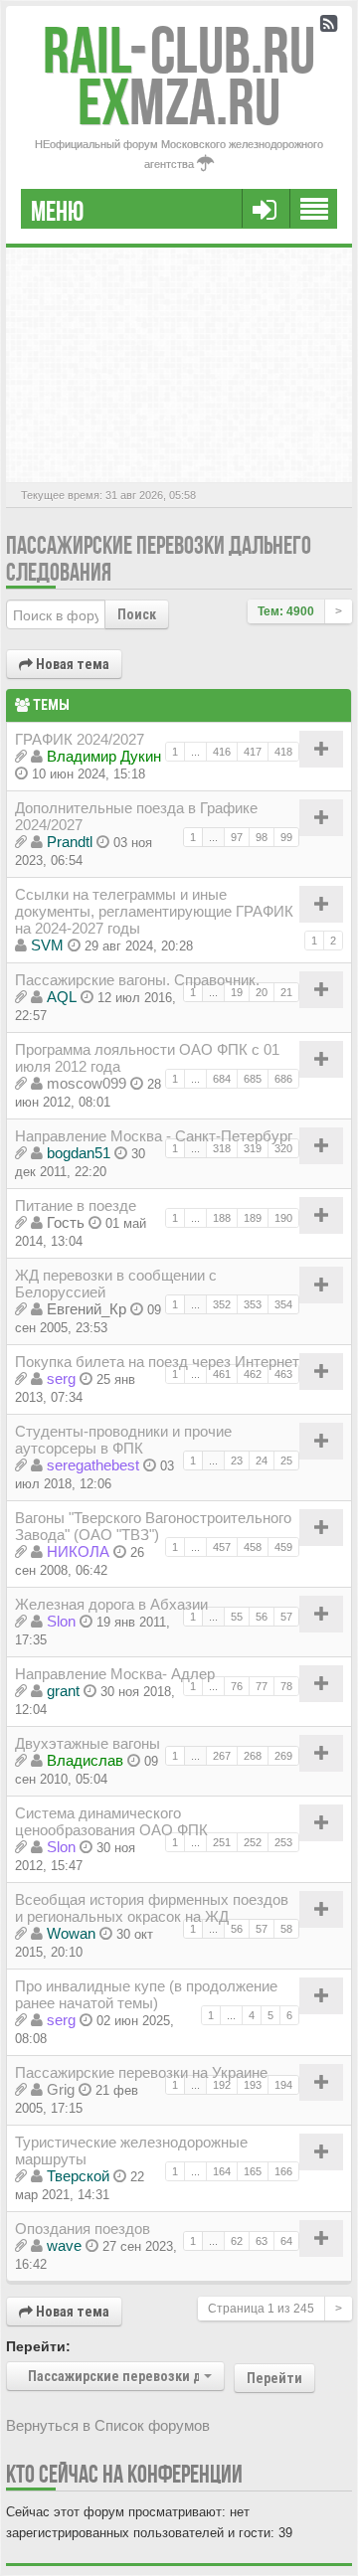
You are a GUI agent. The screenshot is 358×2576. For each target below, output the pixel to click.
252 (253, 1842)
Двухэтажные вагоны (88, 1743)
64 (286, 2241)
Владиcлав (85, 1760)
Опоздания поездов (83, 2229)
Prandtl (70, 842)
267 (222, 1756)
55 (237, 1617)
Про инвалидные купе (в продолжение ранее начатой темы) (146, 1994)
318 (222, 1148)
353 (253, 1304)
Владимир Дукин (104, 756)
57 (286, 1617)
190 (283, 1218)
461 (222, 1374)
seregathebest (93, 1465)
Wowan (71, 1933)
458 (253, 1547)
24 (262, 1460)
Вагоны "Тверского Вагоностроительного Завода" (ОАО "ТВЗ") (153, 1526)
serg (61, 1378)
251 (222, 1842)
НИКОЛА (78, 1551)
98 (262, 837)
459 (283, 1547)
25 (286, 1460)
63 (262, 2241)
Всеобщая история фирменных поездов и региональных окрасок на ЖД (152, 1908)
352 (222, 1304)
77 (262, 1686)
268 (253, 1756)
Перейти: (38, 2346)
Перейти (274, 2378)
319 (253, 1148)
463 (283, 1374)
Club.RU (179, 50)
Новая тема (71, 664)
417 (253, 752)
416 (222, 752)
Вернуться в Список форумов (108, 2425)
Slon (61, 1621)
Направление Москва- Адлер (115, 1674)
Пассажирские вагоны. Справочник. (137, 980)
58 (286, 1929)
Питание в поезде (76, 1205)
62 (237, 2241)
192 (222, 2085)
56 (262, 1617)
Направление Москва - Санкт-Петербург (154, 1136)
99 (286, 837)
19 (237, 992)
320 (283, 1148)
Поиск (137, 614)
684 (222, 1079)
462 (253, 1374)
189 (253, 1218)
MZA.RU (179, 102)
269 (283, 1756)
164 (222, 2171)
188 (222, 1218)
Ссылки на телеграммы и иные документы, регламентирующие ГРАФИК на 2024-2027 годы (154, 911)
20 (262, 992)
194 (283, 2085)
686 (283, 1079)
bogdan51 (79, 1153)
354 (283, 1304)
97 (237, 837)
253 (283, 1842)
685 (253, 1079)
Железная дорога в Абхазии (111, 1604)
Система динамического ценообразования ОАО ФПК (111, 1821)
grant (63, 1691)
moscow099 (87, 1083)
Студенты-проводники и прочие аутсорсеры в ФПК (123, 1440)
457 (222, 1547)
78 (286, 1686)
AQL (62, 997)
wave (64, 2245)
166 (283, 2171)
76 (237, 1686)
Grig (61, 2089)
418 (283, 752)
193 (253, 2085)
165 (253, 2171)
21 (286, 992)
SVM (47, 945)
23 (237, 1460)
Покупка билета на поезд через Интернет (157, 1362)
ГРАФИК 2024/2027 (80, 739)
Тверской (78, 2176)
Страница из (261, 2309)
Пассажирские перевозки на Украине (141, 2072)
